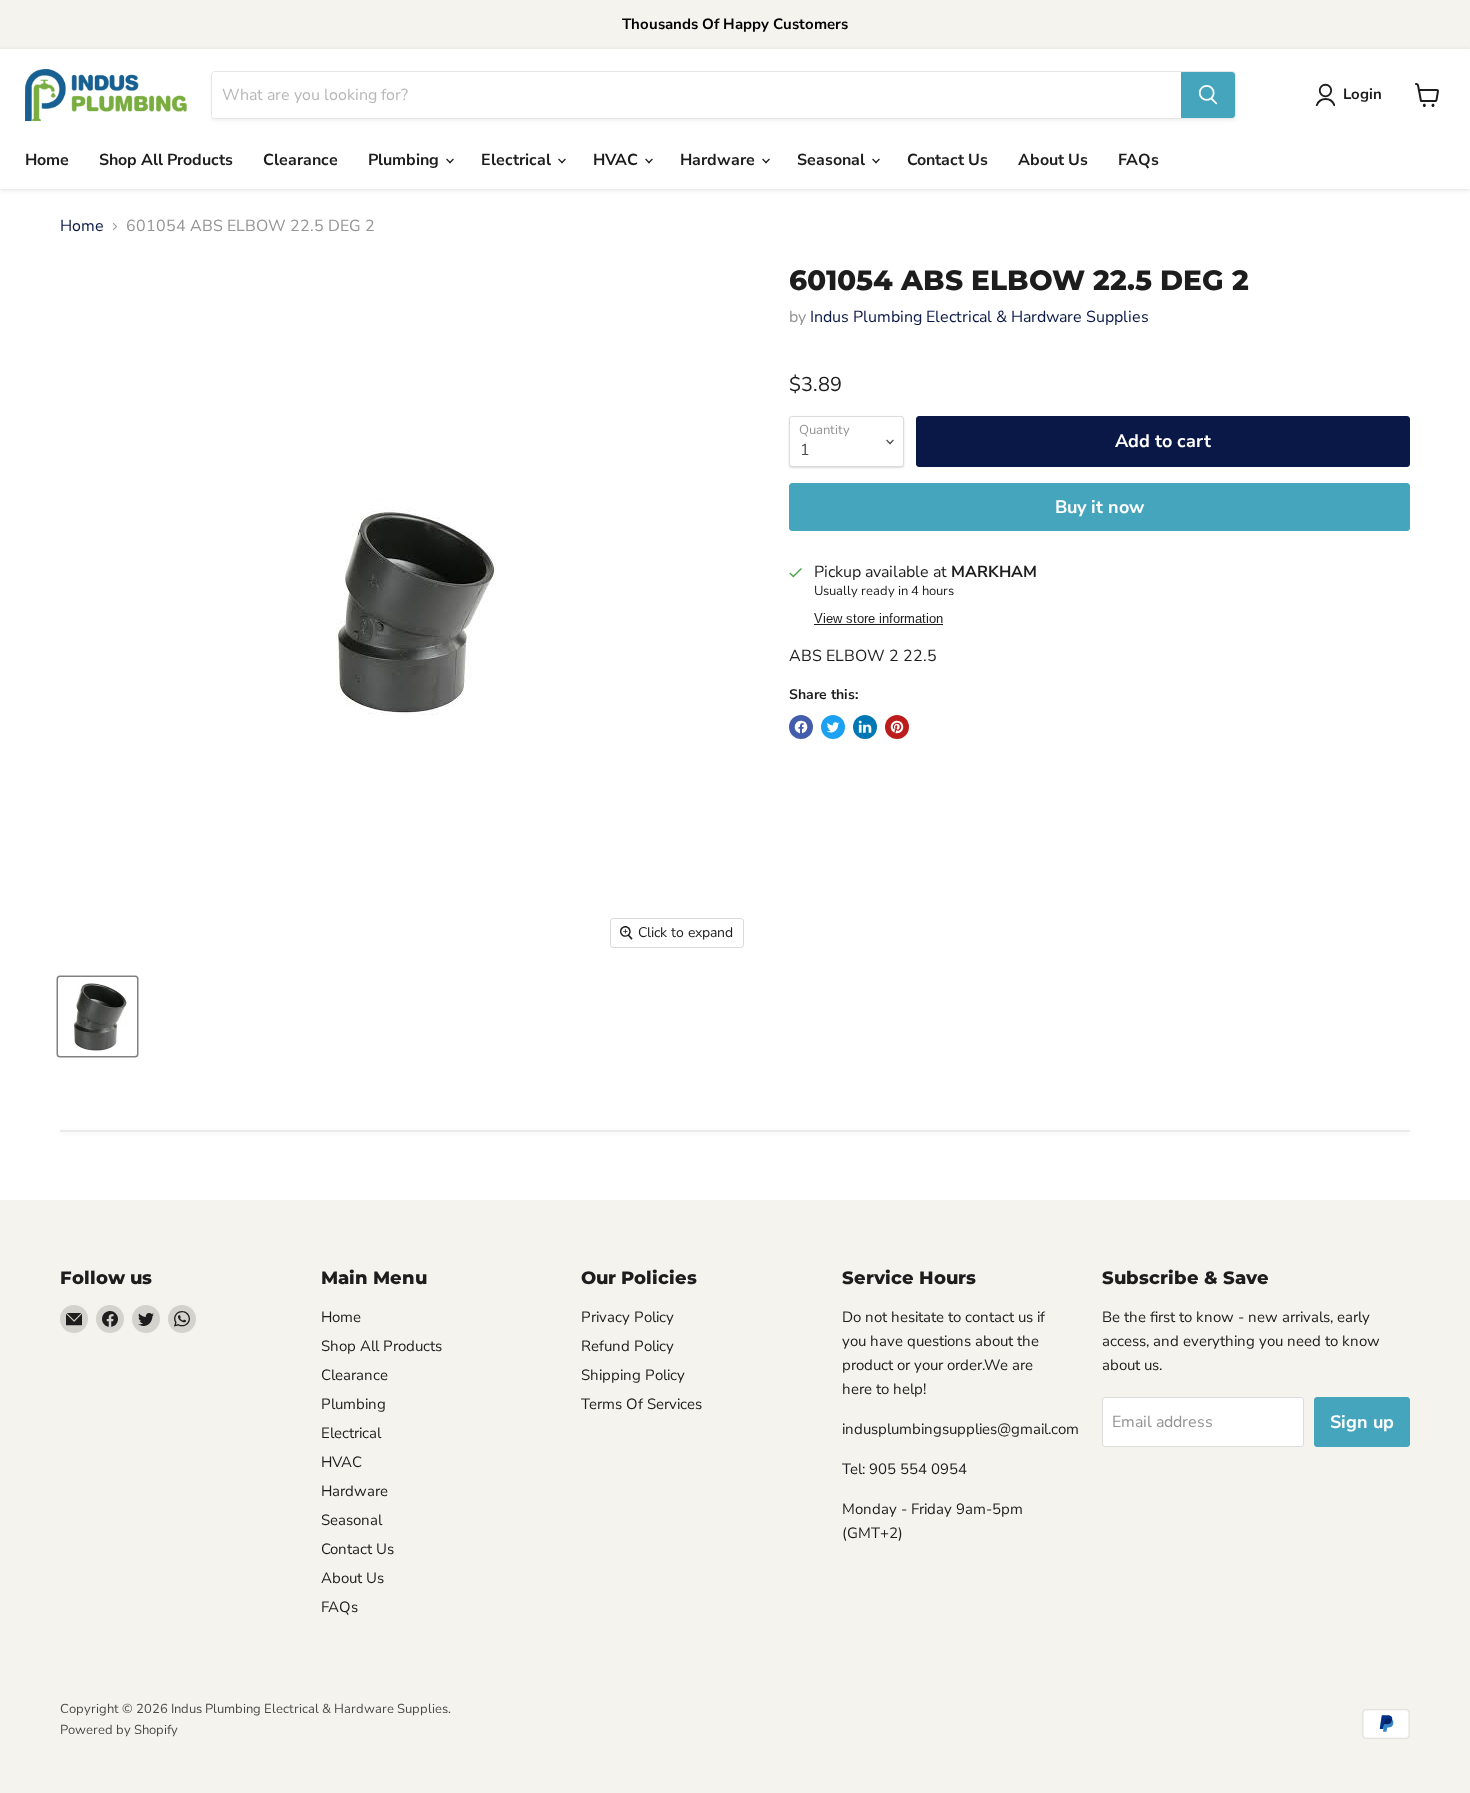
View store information (878, 619)
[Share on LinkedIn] (865, 727)
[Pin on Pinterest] (897, 727)
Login (1362, 94)
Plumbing (405, 160)
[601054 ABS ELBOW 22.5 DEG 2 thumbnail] (97, 1016)
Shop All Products (166, 160)
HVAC (617, 160)
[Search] (1208, 95)
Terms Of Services (641, 1404)
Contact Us (947, 160)
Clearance (300, 160)
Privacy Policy (627, 1317)
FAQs (1138, 160)
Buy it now (1099, 507)
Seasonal (833, 160)
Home (47, 160)
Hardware (719, 160)
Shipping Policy (633, 1375)
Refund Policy (627, 1346)
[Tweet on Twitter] (833, 727)
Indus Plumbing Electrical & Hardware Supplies (979, 317)
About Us (1053, 160)
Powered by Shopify (119, 1730)
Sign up (1362, 1422)
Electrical (518, 160)
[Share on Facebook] (801, 727)
